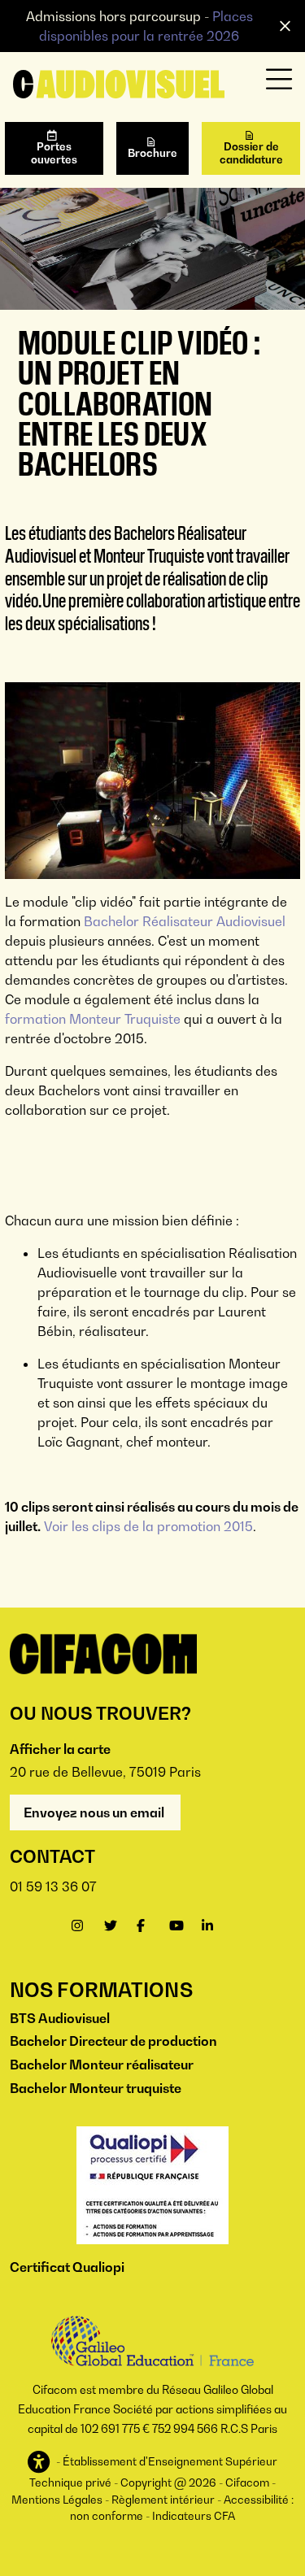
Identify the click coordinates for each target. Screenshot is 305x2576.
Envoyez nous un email (95, 1812)
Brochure (152, 153)
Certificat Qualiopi (67, 2267)
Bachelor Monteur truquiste (96, 2088)
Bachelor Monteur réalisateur (102, 2065)
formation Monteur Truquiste (93, 1019)
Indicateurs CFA (194, 2516)
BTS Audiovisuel (60, 2018)
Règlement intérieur (163, 2500)
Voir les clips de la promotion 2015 (148, 1526)
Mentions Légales (57, 2500)
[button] (40, 2463)
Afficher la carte (60, 1749)
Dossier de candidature (251, 153)
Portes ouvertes (54, 153)
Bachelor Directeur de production (113, 2041)
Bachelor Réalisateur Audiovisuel (185, 921)
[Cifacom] (119, 82)
